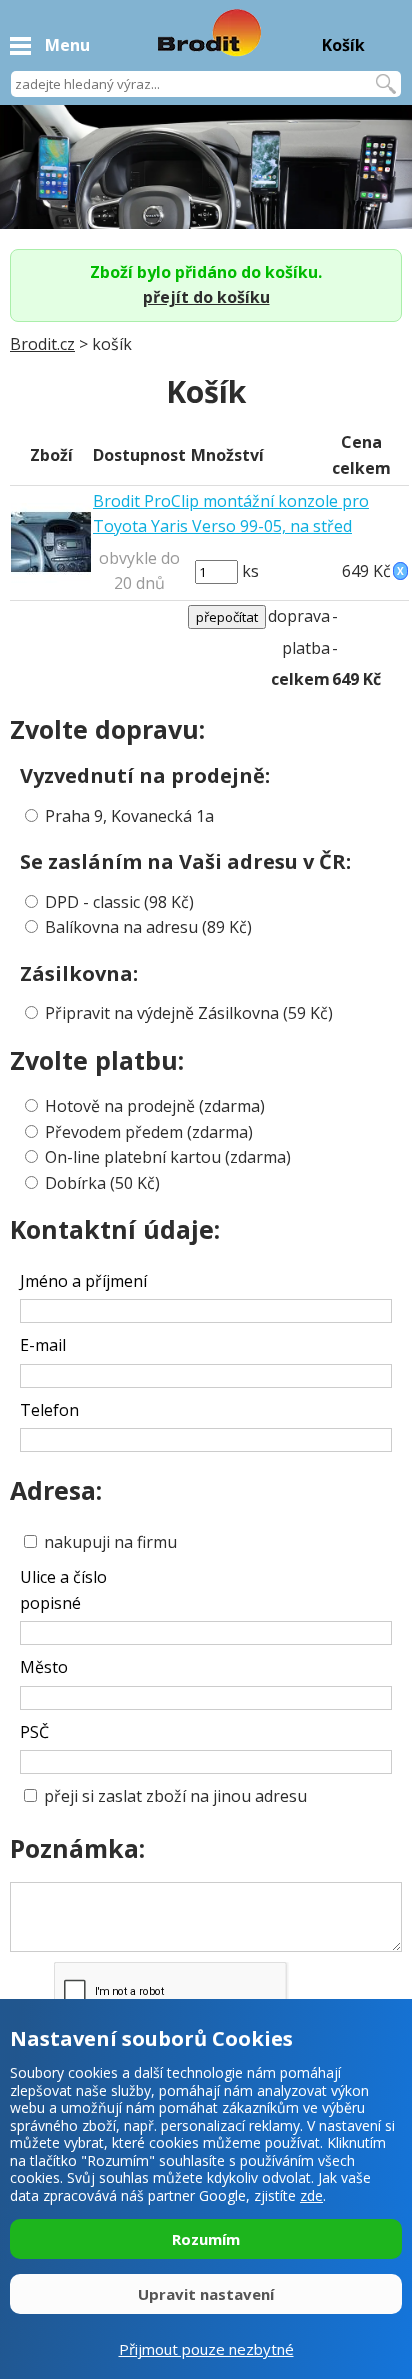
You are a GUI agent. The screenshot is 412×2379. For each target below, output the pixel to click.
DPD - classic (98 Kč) (119, 902)
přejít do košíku (206, 297)
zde (311, 2195)
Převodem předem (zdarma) (149, 1132)
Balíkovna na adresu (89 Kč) (148, 927)
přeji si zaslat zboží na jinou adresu (173, 1796)
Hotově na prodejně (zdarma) (155, 1106)
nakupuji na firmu (108, 1542)
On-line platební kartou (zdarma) (168, 1157)
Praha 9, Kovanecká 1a (129, 816)
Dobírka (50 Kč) (102, 1183)
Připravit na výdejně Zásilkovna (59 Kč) (189, 1013)
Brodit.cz (42, 344)
